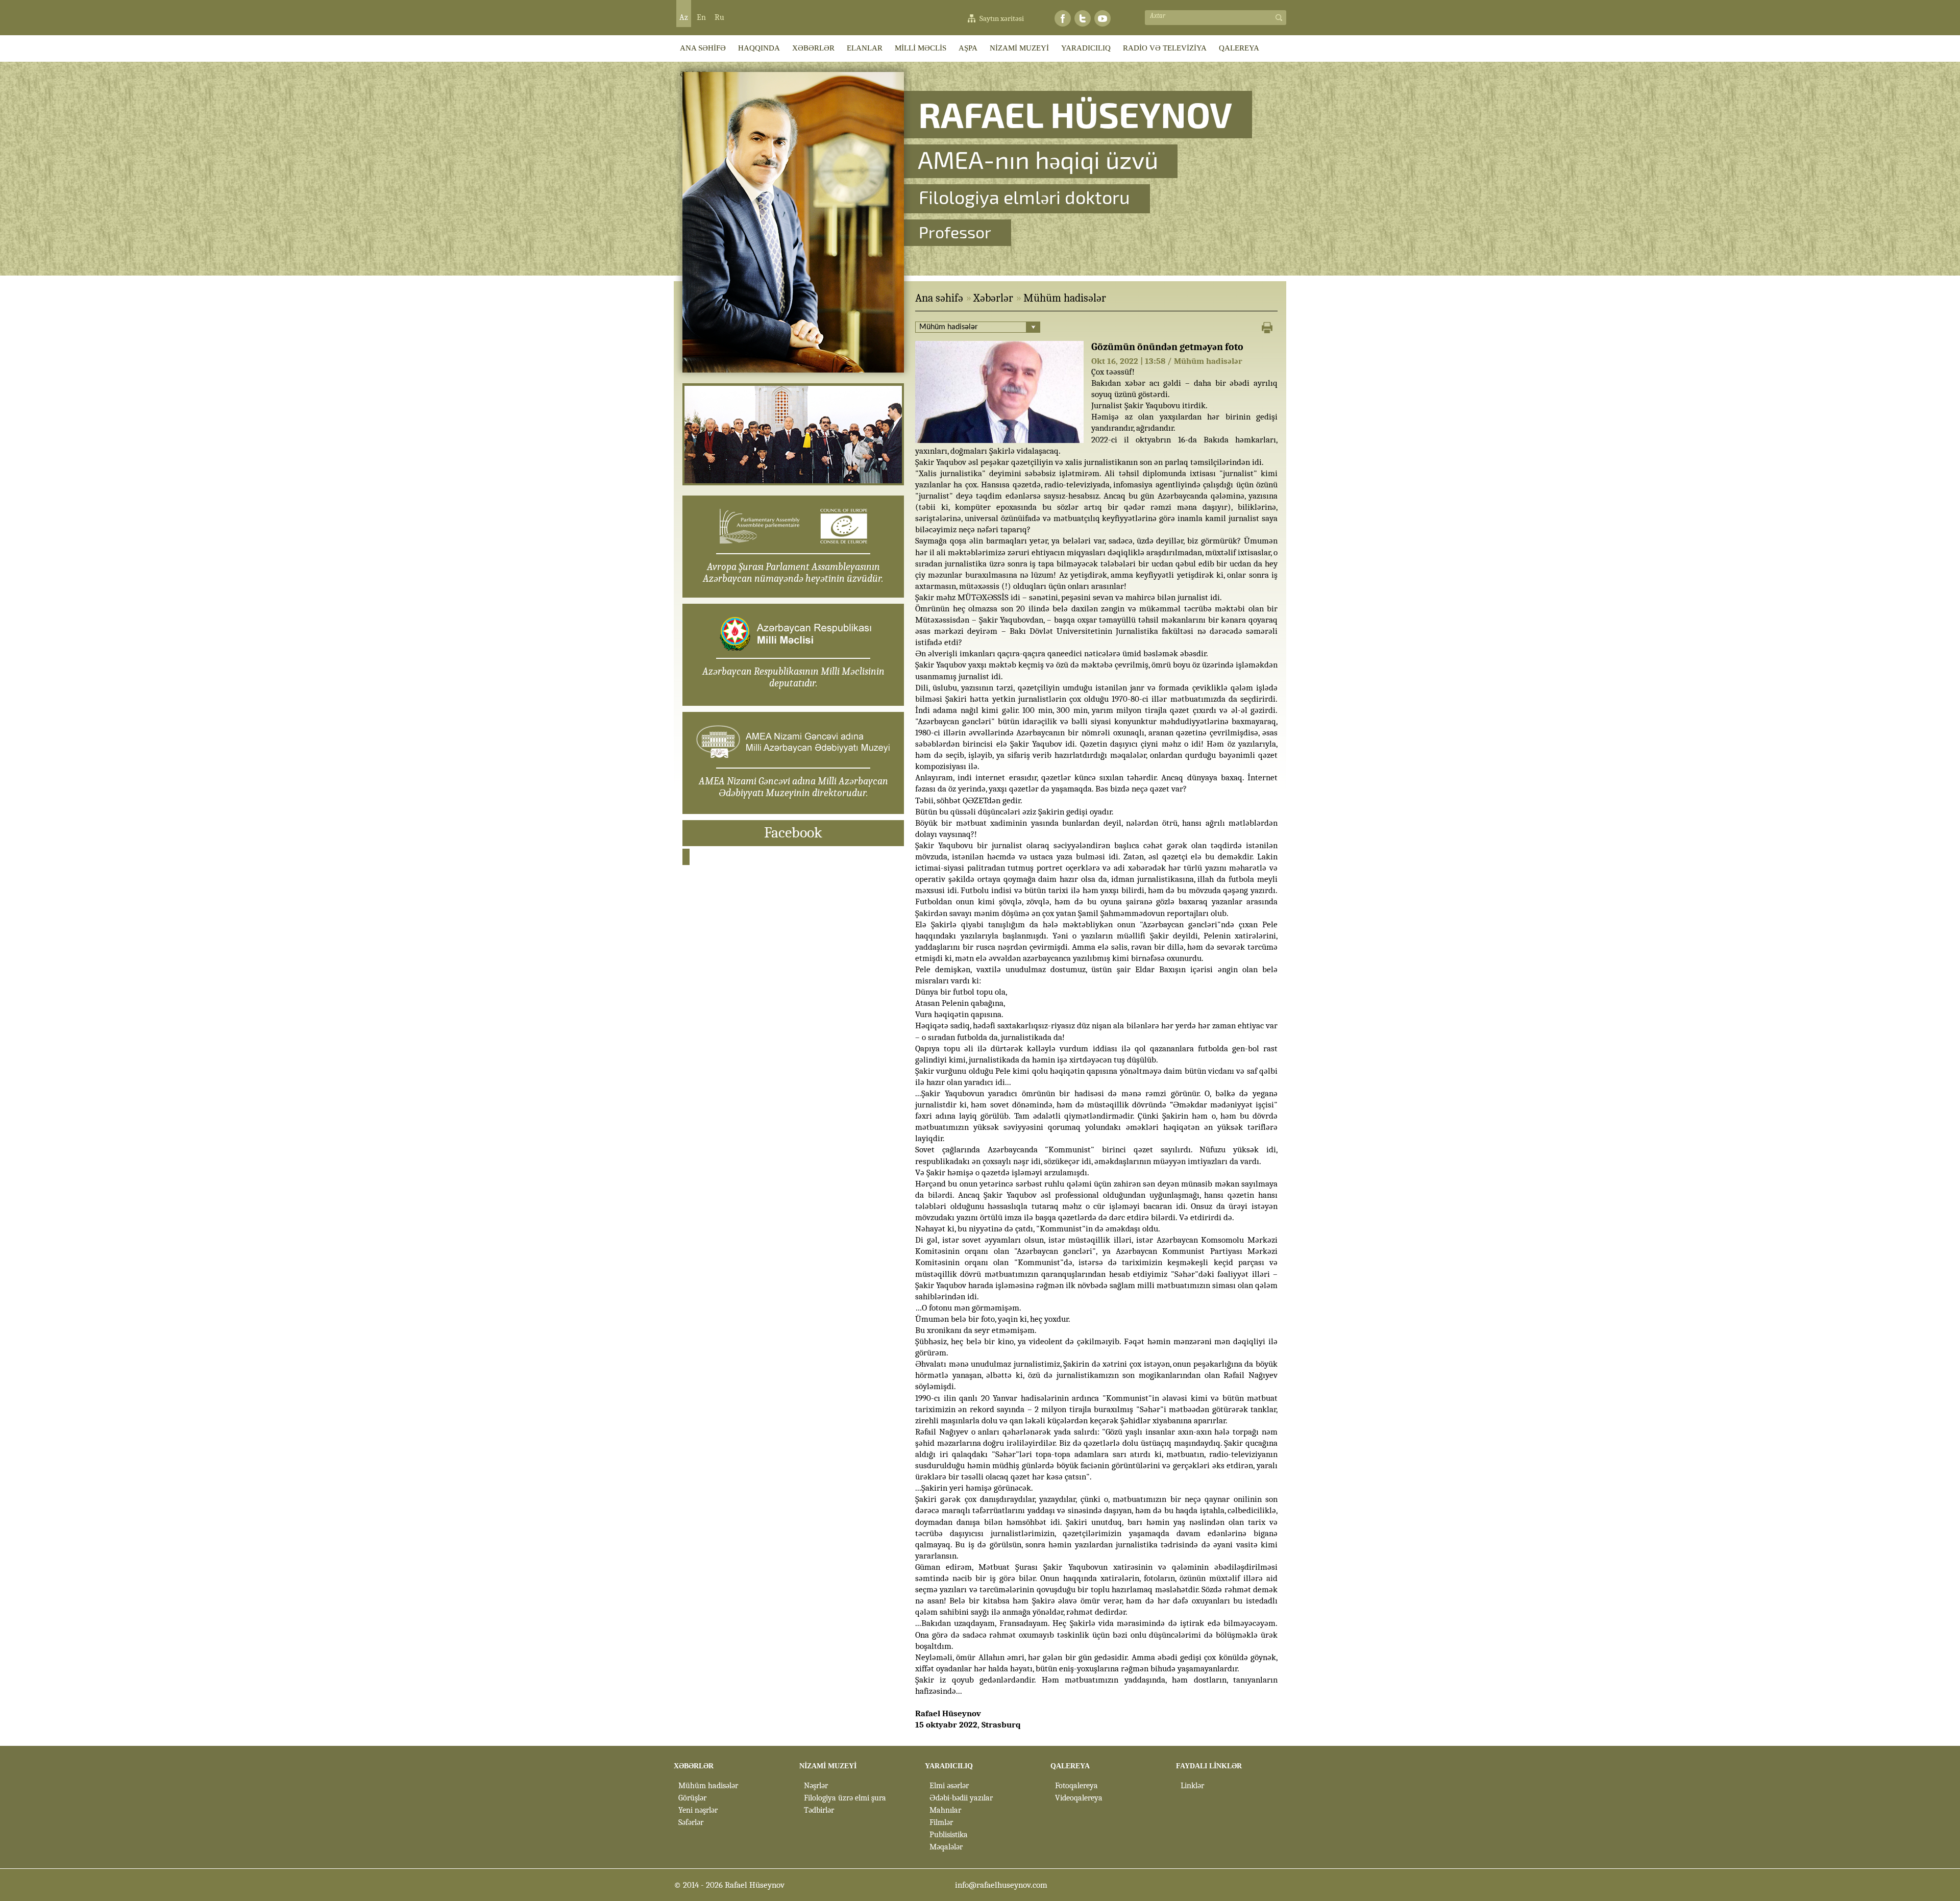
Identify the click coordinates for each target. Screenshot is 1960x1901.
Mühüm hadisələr (1065, 298)
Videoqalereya (1079, 1798)
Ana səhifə (939, 298)
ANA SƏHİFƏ (703, 48)
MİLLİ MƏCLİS (921, 48)
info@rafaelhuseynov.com (1001, 1885)
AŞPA (968, 48)
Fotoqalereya (1076, 1786)
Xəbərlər (993, 298)
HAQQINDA (759, 48)
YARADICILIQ (1086, 48)
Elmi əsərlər (949, 1786)
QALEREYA (1239, 48)
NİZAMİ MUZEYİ (1019, 48)
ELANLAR (865, 48)
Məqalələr (946, 1847)
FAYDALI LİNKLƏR (1209, 1766)
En (701, 17)
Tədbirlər (819, 1810)
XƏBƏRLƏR (813, 48)
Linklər (1192, 1786)
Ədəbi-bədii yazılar (961, 1798)
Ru (719, 17)
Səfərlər (691, 1822)
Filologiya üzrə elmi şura (845, 1798)
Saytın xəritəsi (1002, 18)
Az (684, 17)
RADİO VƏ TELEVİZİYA (1165, 48)
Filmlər (941, 1822)
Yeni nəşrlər (698, 1810)
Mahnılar (945, 1810)
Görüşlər (692, 1798)
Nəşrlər (816, 1786)
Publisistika (949, 1835)
